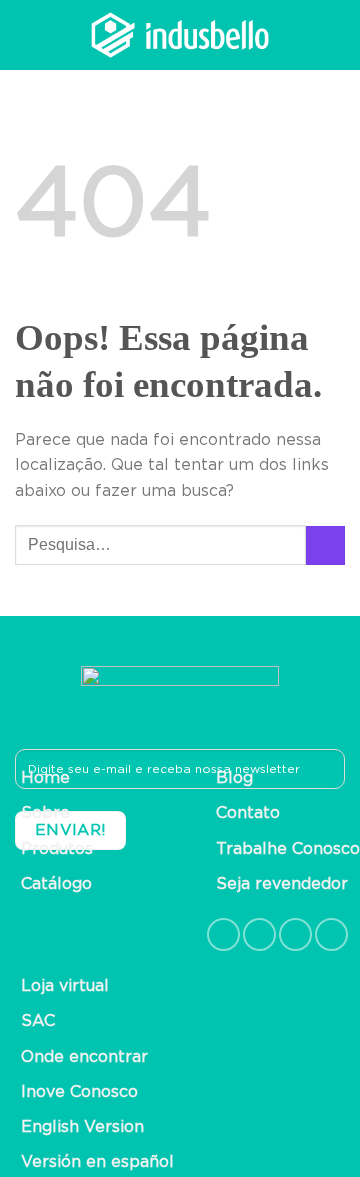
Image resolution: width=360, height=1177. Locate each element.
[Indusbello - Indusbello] (180, 34)
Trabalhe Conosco (288, 849)
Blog (234, 778)
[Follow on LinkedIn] (295, 934)
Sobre (45, 813)
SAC (38, 1021)
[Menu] (333, 34)
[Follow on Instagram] (259, 934)
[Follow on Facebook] (223, 934)
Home (45, 778)
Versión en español (97, 1162)
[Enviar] (325, 545)
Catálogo (56, 884)
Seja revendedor (282, 884)
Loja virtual (65, 986)
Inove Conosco (79, 1092)
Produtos (57, 849)
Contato (248, 813)
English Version (82, 1127)
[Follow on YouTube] (331, 934)
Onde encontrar (84, 1057)
